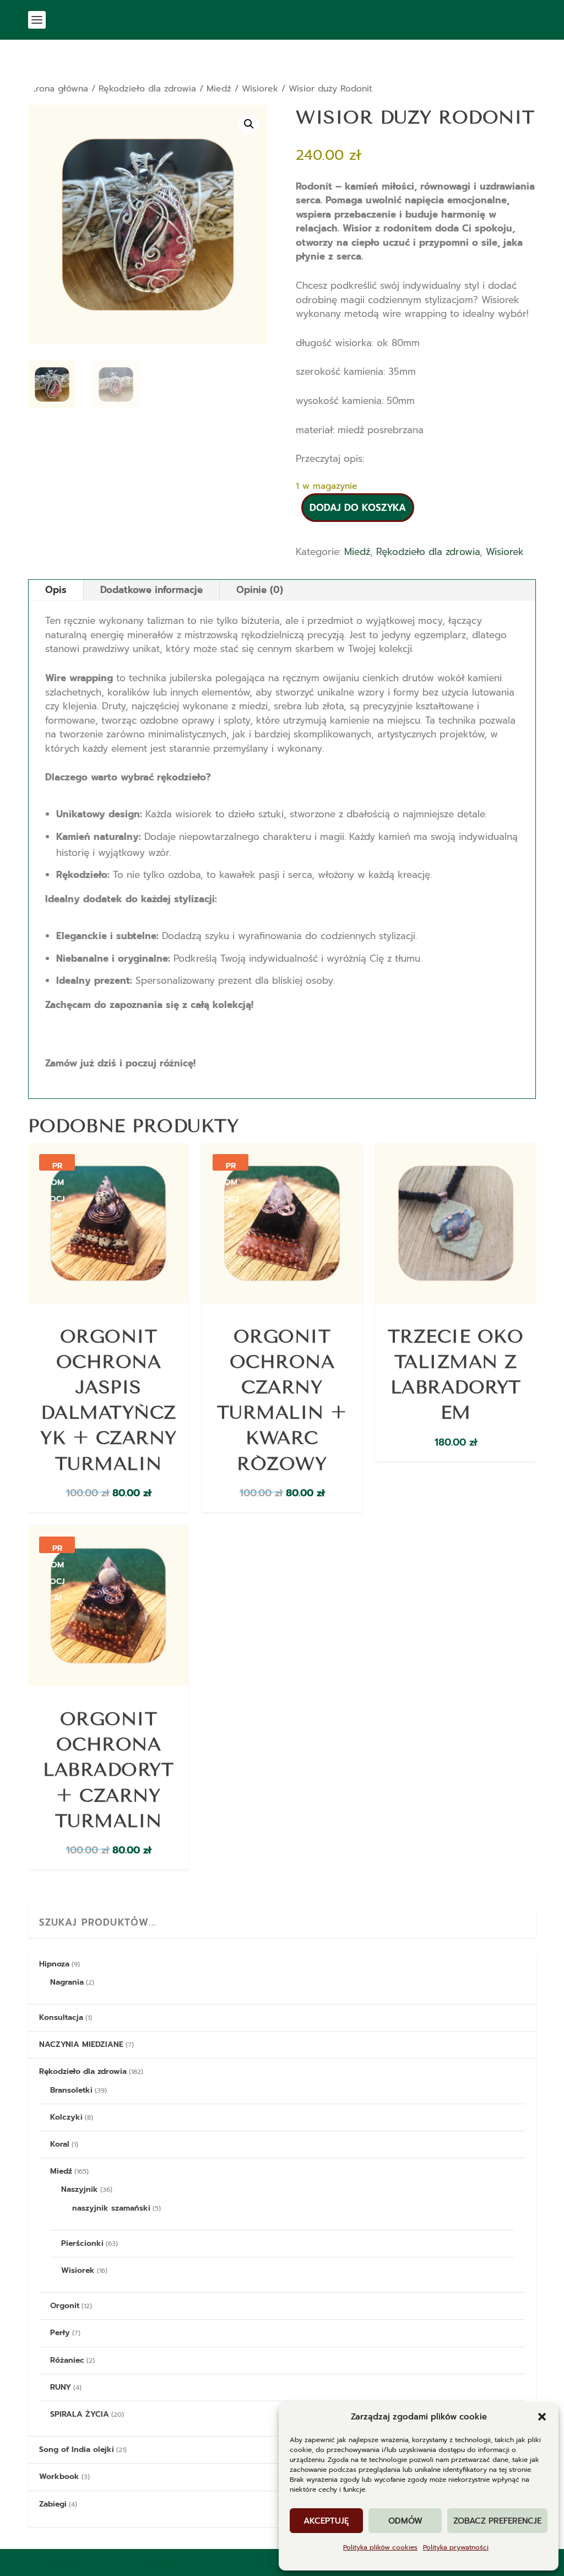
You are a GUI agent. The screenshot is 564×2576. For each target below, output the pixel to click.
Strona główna (58, 89)
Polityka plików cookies (380, 2547)
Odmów (405, 2521)
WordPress (271, 2561)
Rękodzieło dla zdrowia (147, 89)
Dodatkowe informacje (151, 590)
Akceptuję (326, 2521)
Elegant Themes (142, 2561)
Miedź (219, 89)
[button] (542, 2417)
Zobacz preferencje (497, 2521)
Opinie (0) (260, 590)
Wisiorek (260, 89)
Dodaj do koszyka (358, 508)
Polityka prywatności (456, 2547)
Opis (56, 590)
